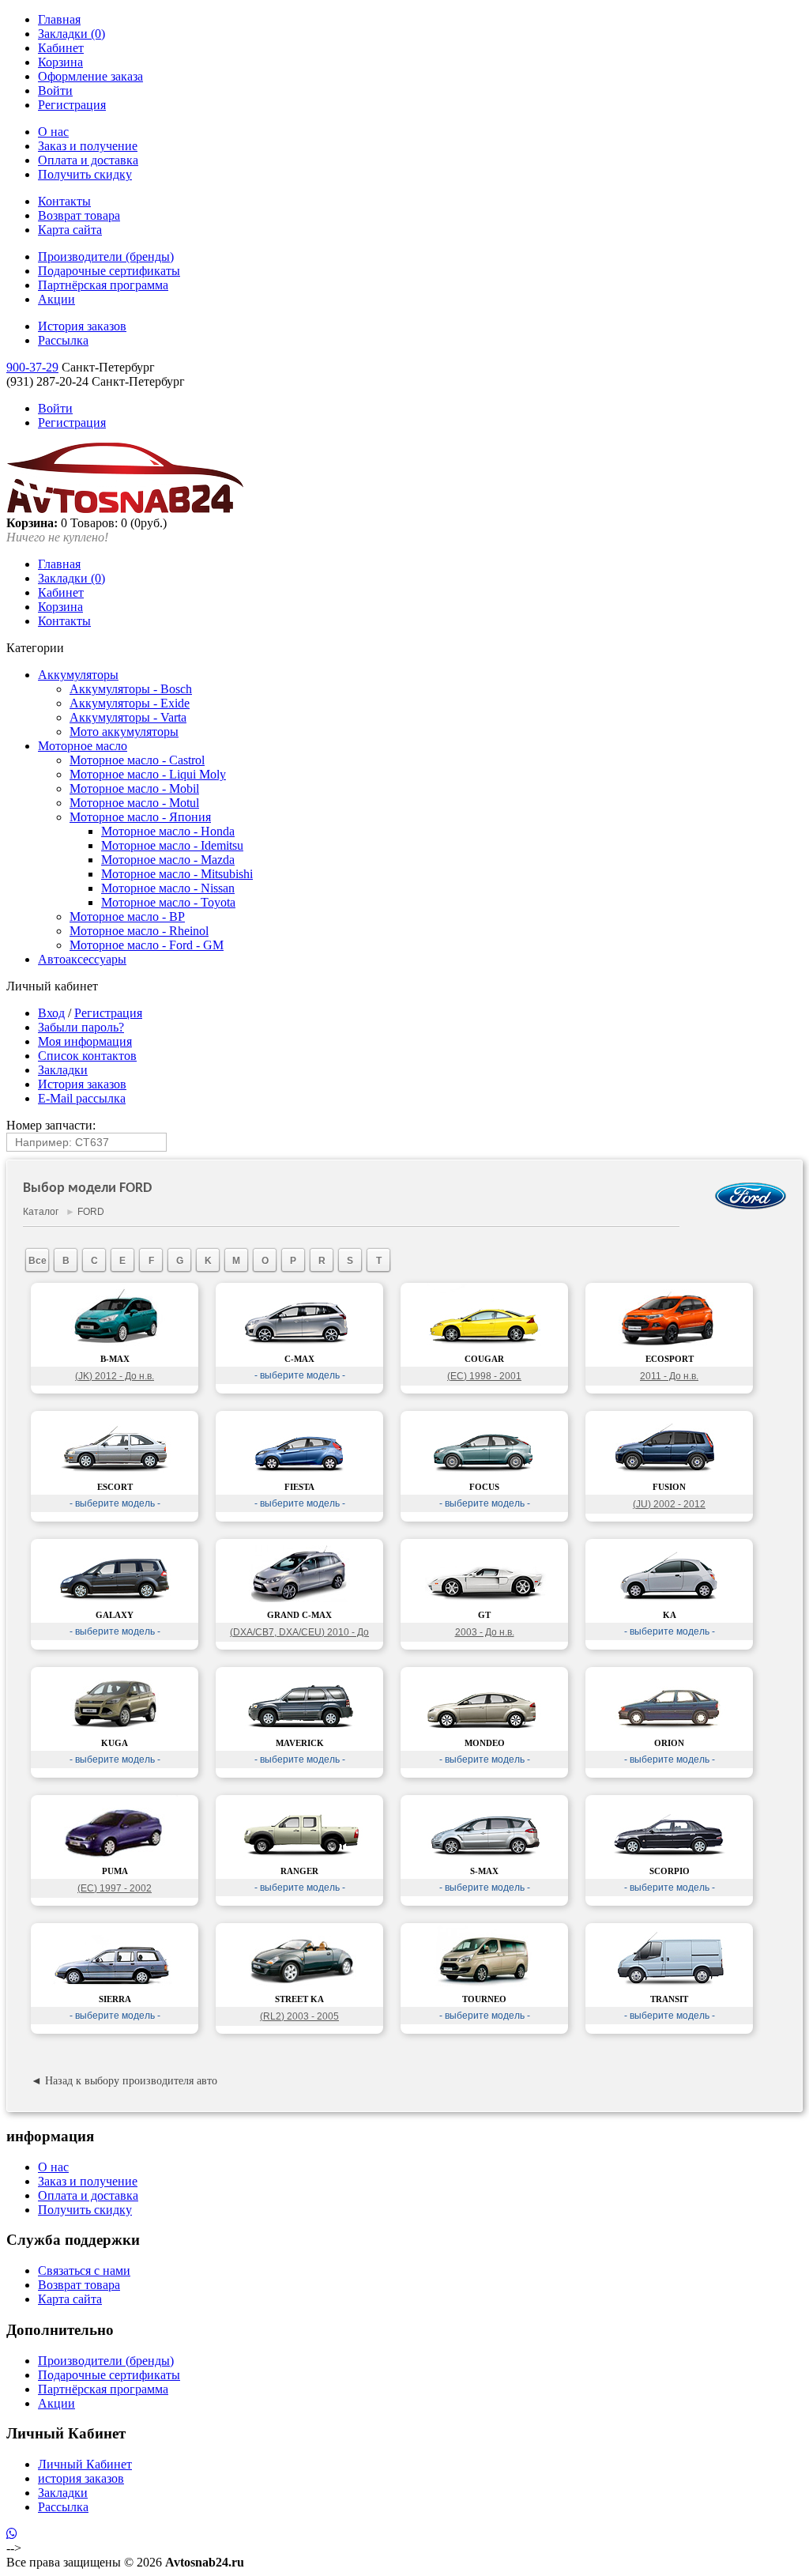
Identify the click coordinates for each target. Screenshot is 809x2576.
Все (38, 1261)
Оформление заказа (90, 76)
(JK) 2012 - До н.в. (115, 1376)
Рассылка (63, 340)
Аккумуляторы (78, 675)
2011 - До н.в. (669, 1376)
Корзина (60, 62)
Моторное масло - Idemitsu (172, 845)
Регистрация (72, 105)
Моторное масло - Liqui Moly (148, 774)
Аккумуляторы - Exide (130, 703)
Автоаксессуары (82, 959)
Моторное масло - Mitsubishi (177, 874)
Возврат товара (79, 215)
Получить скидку (85, 174)
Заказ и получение (88, 146)
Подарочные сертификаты (109, 271)
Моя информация (85, 1041)
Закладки (63, 1070)
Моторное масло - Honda (168, 831)
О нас (53, 132)
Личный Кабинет (85, 2464)
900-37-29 (32, 367)
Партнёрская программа (103, 285)
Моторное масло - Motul (134, 803)
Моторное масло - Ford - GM (147, 945)
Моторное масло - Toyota (168, 902)
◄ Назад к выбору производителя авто (124, 2081)
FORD (91, 1212)
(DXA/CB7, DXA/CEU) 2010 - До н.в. (299, 1634)
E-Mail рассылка (82, 1098)
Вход (51, 1013)
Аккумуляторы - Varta (128, 717)
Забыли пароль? (81, 1027)
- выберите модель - (300, 1375)
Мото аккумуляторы (124, 732)
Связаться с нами (84, 2271)
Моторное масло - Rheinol (139, 931)
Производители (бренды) (106, 256)
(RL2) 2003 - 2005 (299, 2016)
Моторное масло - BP (127, 916)
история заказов (81, 2478)
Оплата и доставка (88, 160)
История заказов (82, 326)
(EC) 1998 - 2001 (484, 1376)
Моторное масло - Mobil (134, 788)
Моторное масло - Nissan (168, 888)
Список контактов (87, 1056)
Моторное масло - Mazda (168, 860)
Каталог (41, 1212)
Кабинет (61, 48)
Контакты (64, 201)
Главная (59, 19)
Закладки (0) (71, 34)
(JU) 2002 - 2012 (669, 1504)
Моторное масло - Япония (140, 817)
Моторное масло (83, 746)
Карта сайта (70, 230)
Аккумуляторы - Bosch (131, 689)
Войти (55, 91)
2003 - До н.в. (485, 1632)
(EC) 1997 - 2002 (115, 1888)
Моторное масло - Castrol (137, 760)
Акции (56, 299)
